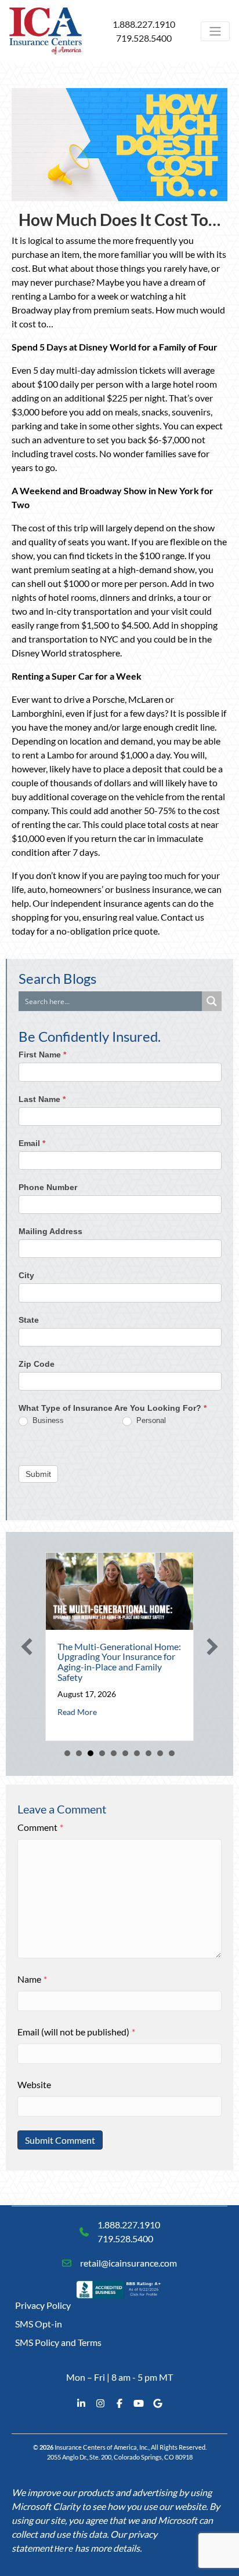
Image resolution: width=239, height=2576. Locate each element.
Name (32, 1979)
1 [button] (67, 1753)
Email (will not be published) (76, 2032)
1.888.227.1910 (144, 24)
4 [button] (102, 1753)
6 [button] (125, 1753)
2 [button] (79, 1753)
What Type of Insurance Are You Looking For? (113, 1408)
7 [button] (137, 1753)
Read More (77, 1712)
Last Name (42, 1099)
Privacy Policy (43, 2305)
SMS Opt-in (39, 2324)
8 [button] (149, 1753)
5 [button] (114, 1753)
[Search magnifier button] (212, 1001)
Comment (40, 1827)
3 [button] (90, 1753)
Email (32, 1143)
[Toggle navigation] (215, 31)
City (26, 1275)
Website (34, 2084)
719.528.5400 (144, 38)
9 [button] (160, 1753)
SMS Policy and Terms (58, 2342)
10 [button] (172, 1753)
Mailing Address (50, 1231)
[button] (27, 1647)
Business (47, 1420)
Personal (150, 1420)
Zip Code (37, 1364)
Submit (38, 1474)
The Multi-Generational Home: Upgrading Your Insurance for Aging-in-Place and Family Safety (119, 1662)
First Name (42, 1055)
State (29, 1320)
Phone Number (48, 1187)
